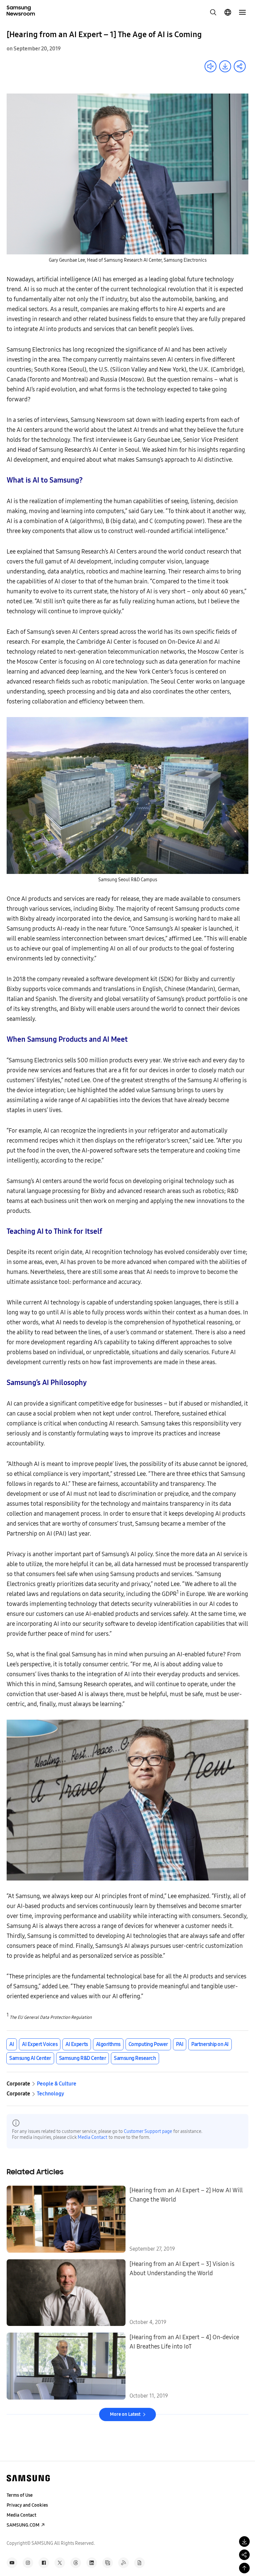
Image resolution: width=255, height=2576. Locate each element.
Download (225, 66)
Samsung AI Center (30, 2058)
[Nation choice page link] (228, 12)
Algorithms (108, 2044)
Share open (240, 66)
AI (12, 2044)
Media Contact (92, 2137)
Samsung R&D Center (83, 2058)
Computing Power (148, 2044)
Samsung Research (135, 2058)
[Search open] (213, 12)
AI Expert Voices (40, 2044)
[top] (244, 2568)
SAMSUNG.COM (23, 2525)
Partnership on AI (210, 2044)
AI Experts (77, 2044)
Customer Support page (148, 2131)
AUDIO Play (211, 66)
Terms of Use (20, 2495)
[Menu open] (242, 12)
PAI (180, 2044)
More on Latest (125, 2414)
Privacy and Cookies (27, 2505)
